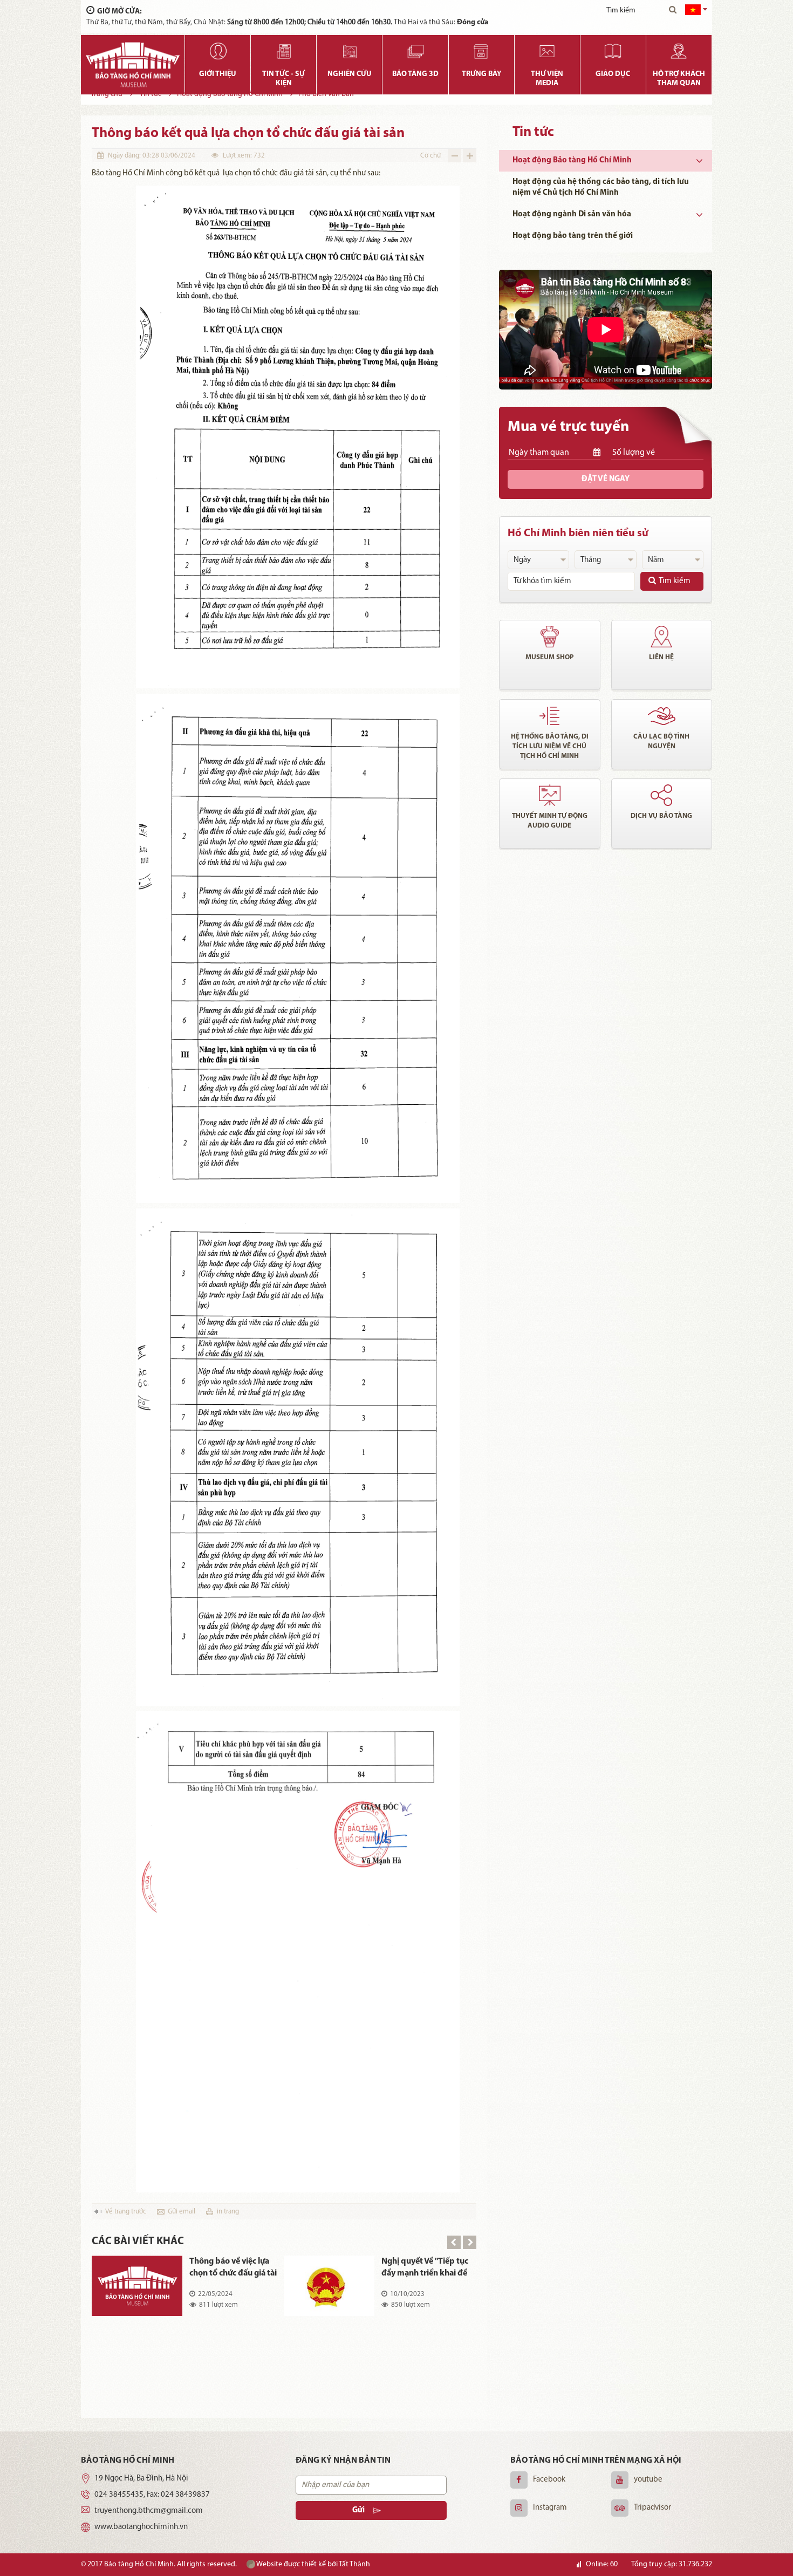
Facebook (549, 2480)
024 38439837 (185, 2495)
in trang (228, 2212)
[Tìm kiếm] (673, 11)
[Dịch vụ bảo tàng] (662, 795)
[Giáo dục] (613, 51)
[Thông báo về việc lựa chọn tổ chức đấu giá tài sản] (137, 2286)
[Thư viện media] (547, 51)
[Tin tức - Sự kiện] (283, 51)
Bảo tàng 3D (415, 74)
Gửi (358, 2510)
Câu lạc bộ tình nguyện (661, 742)
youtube (648, 2480)
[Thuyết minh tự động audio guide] (550, 795)
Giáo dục (613, 74)
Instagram (550, 2508)
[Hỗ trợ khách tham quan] (679, 51)
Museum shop (550, 657)
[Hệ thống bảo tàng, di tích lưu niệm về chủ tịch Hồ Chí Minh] (550, 716)
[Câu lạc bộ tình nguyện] (662, 716)
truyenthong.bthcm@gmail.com (149, 2511)
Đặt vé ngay (606, 479)
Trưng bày (481, 74)
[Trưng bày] (481, 51)
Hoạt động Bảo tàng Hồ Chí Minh (572, 160)
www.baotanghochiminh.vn (141, 2527)
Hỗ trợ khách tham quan (679, 79)
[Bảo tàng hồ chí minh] (133, 65)
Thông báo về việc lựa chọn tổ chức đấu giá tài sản (233, 2268)
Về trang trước (126, 2212)
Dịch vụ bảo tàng (661, 816)
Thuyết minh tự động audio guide (550, 821)
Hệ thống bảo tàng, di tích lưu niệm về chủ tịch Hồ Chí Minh (550, 746)
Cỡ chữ (430, 156)
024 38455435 (119, 2495)
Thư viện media (547, 79)
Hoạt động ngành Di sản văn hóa (572, 214)
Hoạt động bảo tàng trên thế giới (573, 236)
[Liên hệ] (662, 637)
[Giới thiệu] (218, 51)
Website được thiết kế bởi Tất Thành (313, 2564)
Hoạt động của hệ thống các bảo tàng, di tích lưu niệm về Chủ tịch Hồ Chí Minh (601, 187)
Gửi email (182, 2212)
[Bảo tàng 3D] (415, 51)
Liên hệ (661, 657)
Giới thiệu (218, 74)
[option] (284, 2294)
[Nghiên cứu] (349, 51)
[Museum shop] (550, 637)
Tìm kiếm (675, 581)
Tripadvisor (652, 2508)
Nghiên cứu (350, 74)
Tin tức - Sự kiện (283, 79)
